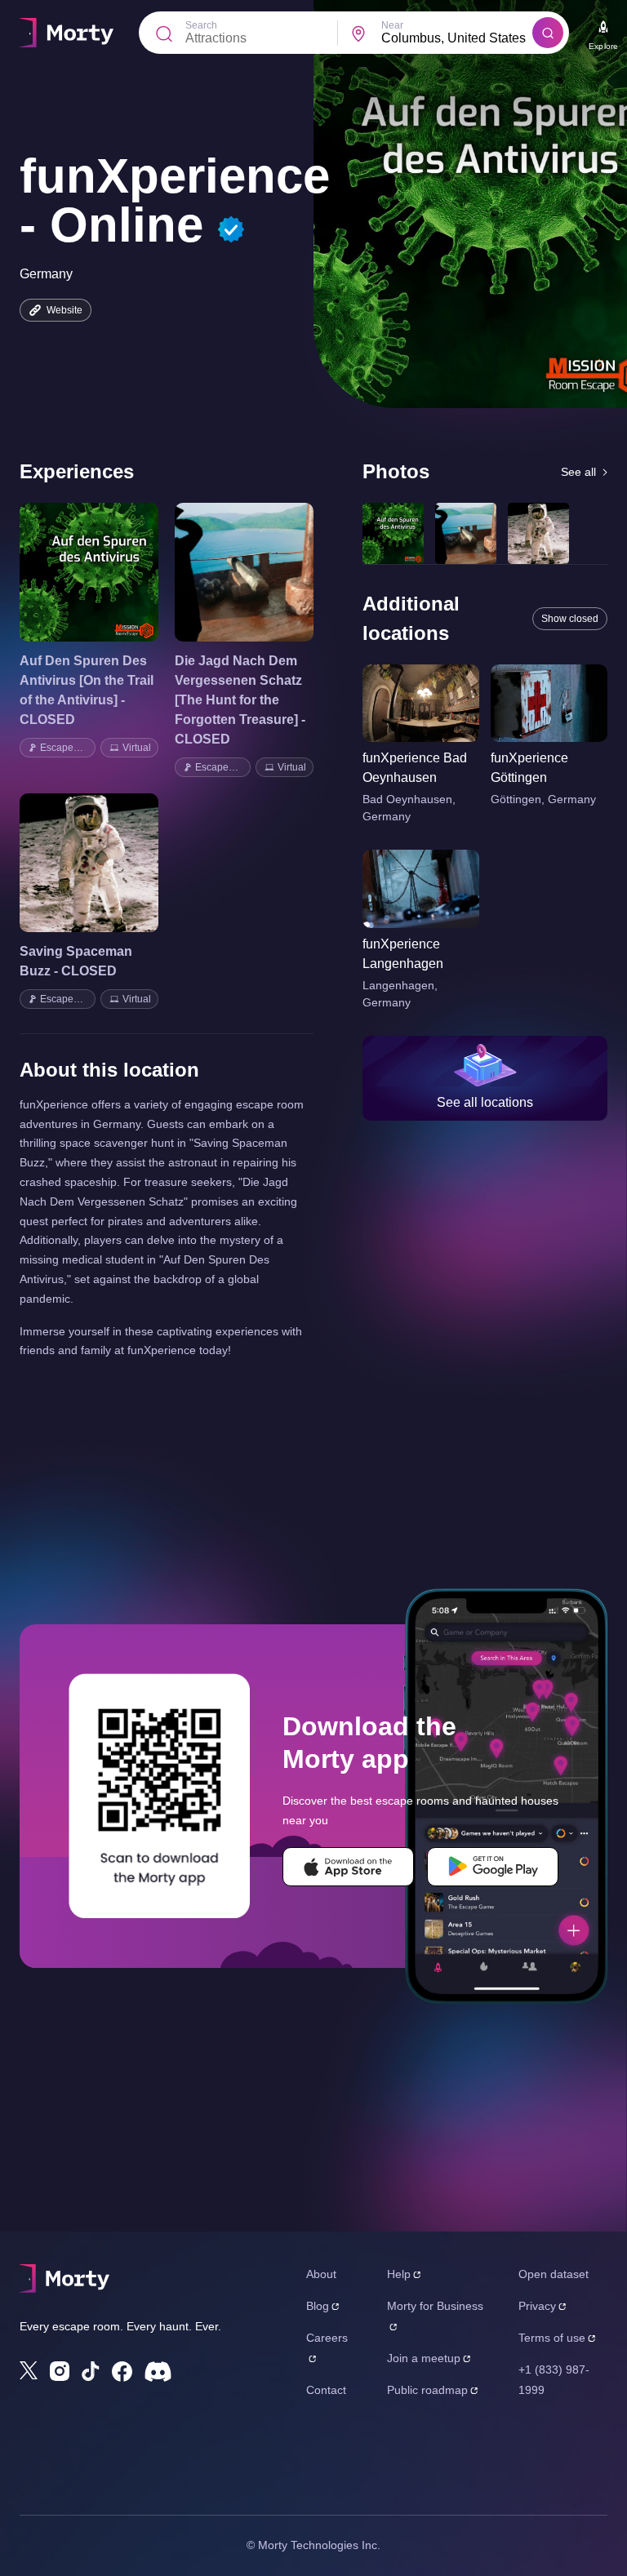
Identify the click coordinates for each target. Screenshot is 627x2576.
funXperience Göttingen (529, 768)
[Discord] (158, 2372)
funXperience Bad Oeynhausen (415, 768)
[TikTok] (91, 2372)
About (321, 2274)
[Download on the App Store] (348, 1867)
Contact (326, 2390)
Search (201, 25)
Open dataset (554, 2274)
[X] (29, 2370)
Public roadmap (427, 2390)
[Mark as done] (112, 572)
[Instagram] (60, 2371)
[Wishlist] (66, 572)
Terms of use (552, 2338)
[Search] (548, 33)
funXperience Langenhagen (403, 954)
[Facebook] (122, 2372)
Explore (603, 46)
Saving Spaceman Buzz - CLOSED (76, 961)
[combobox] (457, 38)
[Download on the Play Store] (493, 1867)
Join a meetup (424, 2358)
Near (392, 25)
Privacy (537, 2306)
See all (578, 472)
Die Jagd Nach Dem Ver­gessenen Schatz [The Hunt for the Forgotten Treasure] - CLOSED (240, 700)
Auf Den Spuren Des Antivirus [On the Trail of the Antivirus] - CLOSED (87, 690)
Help (399, 2274)
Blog (318, 2306)
